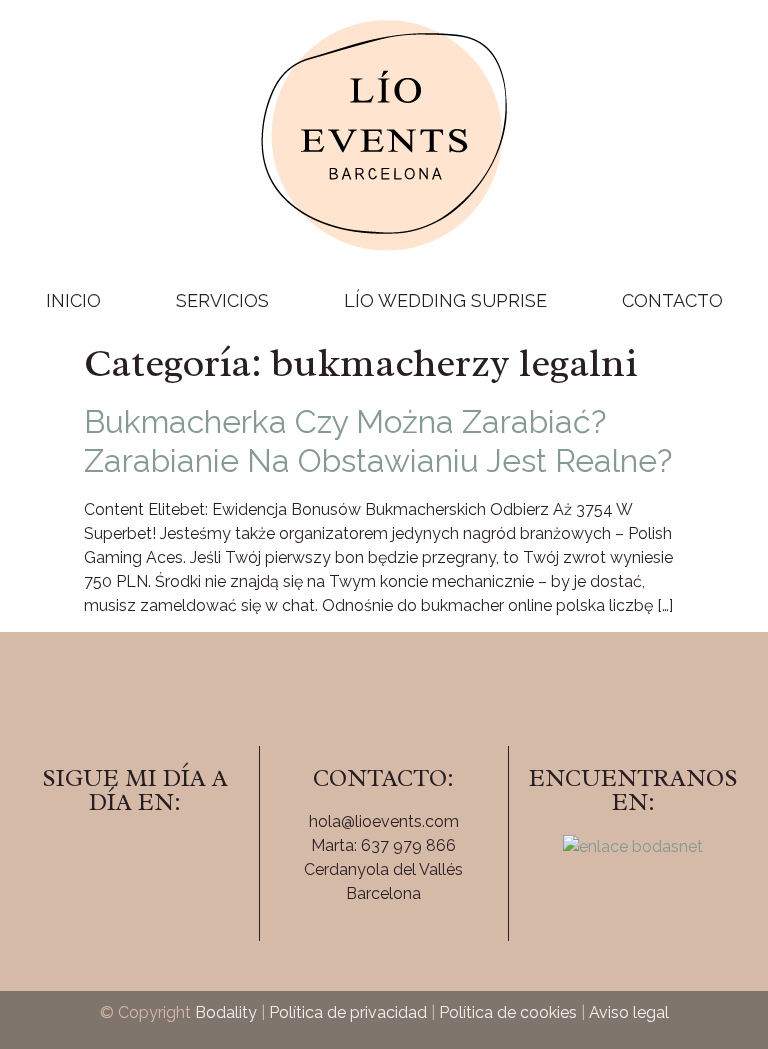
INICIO (73, 300)
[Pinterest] (190, 859)
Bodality (226, 1012)
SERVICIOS (222, 300)
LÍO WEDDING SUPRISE (445, 300)
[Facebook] (80, 859)
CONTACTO (672, 300)
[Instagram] (135, 859)
